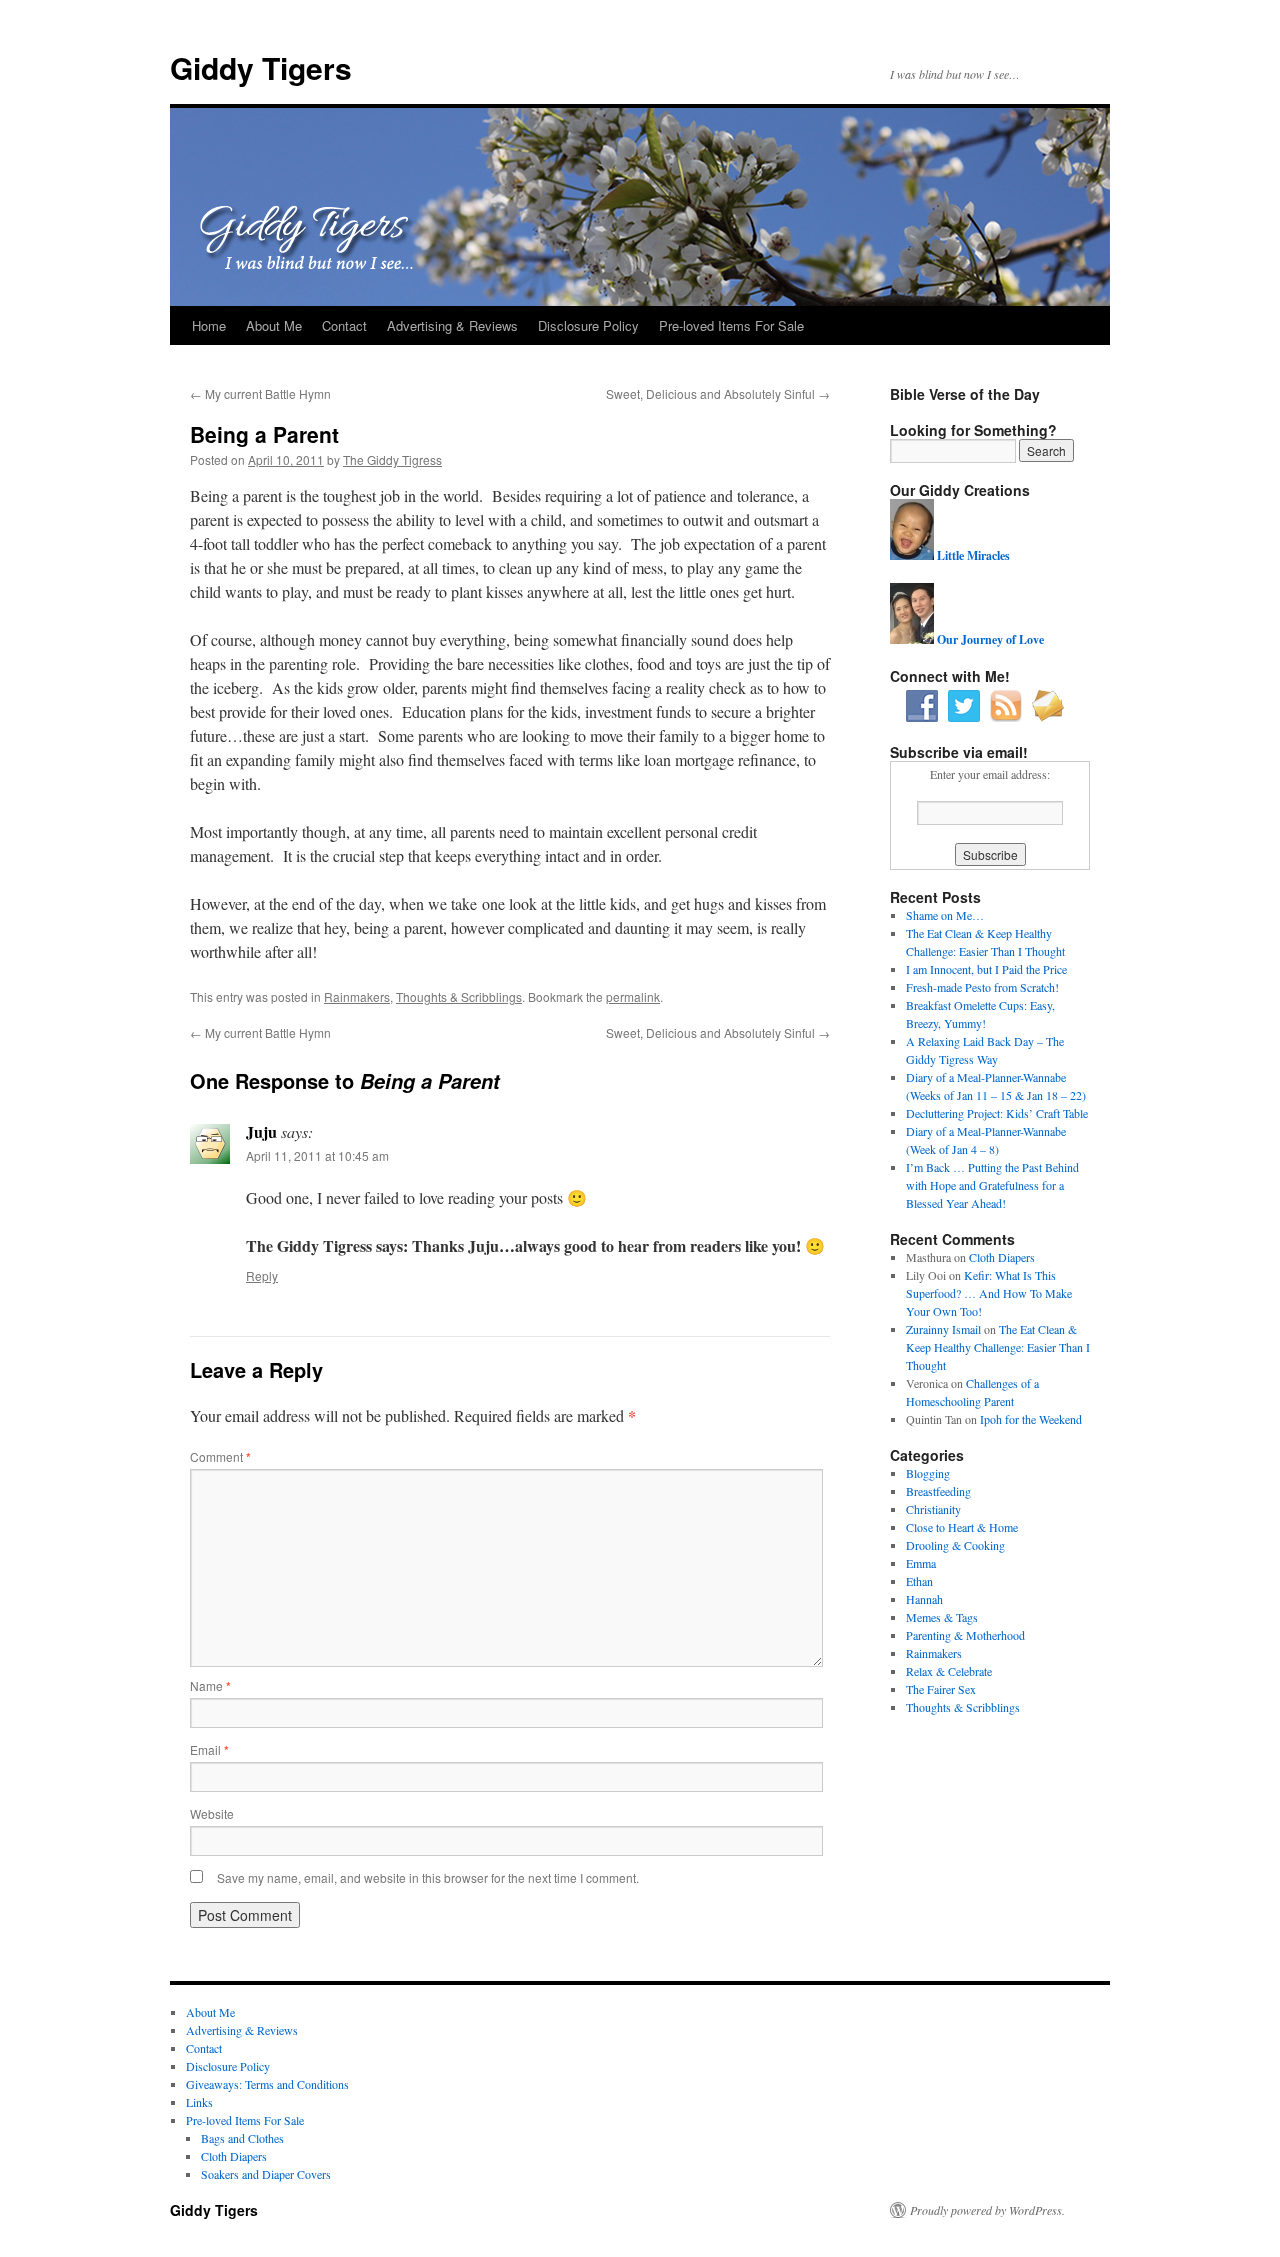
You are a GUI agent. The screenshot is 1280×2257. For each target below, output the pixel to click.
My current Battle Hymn (260, 393)
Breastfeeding (938, 1491)
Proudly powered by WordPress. (987, 2210)
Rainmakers (357, 996)
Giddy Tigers (261, 67)
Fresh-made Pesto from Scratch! (982, 987)
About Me (274, 325)
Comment (220, 1456)
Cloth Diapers (1002, 1257)
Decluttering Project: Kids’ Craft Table (997, 1113)
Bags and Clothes (242, 2138)
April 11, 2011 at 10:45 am (317, 1155)
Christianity (933, 1509)
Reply (262, 1275)
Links (199, 2102)
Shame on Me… (945, 915)
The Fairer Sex (941, 1689)
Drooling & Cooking (955, 1545)
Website (212, 1813)
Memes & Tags (942, 1617)
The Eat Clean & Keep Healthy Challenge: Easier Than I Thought (998, 1347)
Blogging (928, 1473)
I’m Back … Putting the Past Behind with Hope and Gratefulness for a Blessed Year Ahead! (992, 1185)
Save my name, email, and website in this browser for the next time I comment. (428, 1877)
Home (209, 325)
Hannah (924, 1599)
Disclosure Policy (588, 325)
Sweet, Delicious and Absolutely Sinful (718, 393)
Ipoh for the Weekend (1031, 1419)
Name (210, 1685)
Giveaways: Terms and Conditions (267, 2084)
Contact (344, 325)
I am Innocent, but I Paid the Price (986, 969)
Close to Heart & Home (962, 1527)
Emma (921, 1563)
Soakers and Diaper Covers (266, 2174)
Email (209, 1749)
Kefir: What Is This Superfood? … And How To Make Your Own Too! (989, 1293)
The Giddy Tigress (392, 459)
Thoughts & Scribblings (459, 996)
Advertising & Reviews (452, 325)
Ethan (919, 1581)
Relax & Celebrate (949, 1671)
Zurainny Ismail (943, 1329)
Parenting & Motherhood (965, 1635)
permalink (633, 996)
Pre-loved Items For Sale (731, 325)
